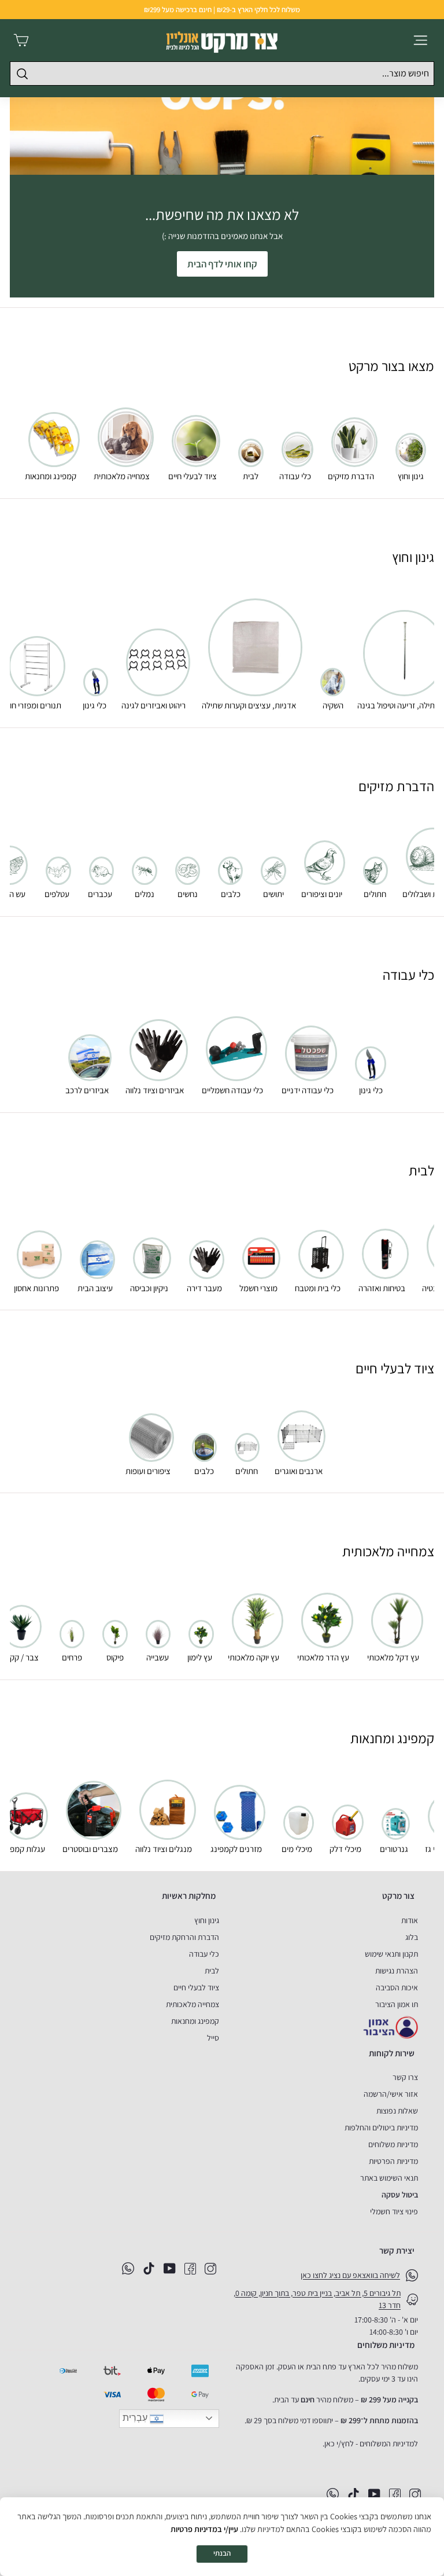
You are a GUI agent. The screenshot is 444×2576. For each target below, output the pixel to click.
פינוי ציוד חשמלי (394, 2211)
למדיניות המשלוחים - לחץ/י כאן (371, 2443)
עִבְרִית (136, 2418)
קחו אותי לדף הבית (222, 264)
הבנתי (222, 2553)
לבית (212, 1971)
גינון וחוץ (207, 1920)
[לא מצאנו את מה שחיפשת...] (222, 135)
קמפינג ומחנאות (195, 2021)
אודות (410, 1920)
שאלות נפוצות (397, 2111)
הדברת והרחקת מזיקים (184, 1937)
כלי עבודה (204, 1954)
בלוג (412, 1937)
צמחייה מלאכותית (193, 2004)
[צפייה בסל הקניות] (21, 40)
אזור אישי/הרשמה (391, 2094)
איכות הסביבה (397, 1987)
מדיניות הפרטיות (393, 2161)
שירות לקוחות (392, 2053)
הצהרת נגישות (397, 1971)
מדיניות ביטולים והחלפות (381, 2127)
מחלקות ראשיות (189, 1896)
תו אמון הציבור (397, 2004)
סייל (213, 2038)
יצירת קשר (397, 2250)
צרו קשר (405, 2077)
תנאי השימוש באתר (389, 2178)
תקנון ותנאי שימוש (391, 1954)
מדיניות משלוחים (393, 2144)
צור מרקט (398, 1896)
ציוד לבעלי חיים (196, 1987)
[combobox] (222, 74)
